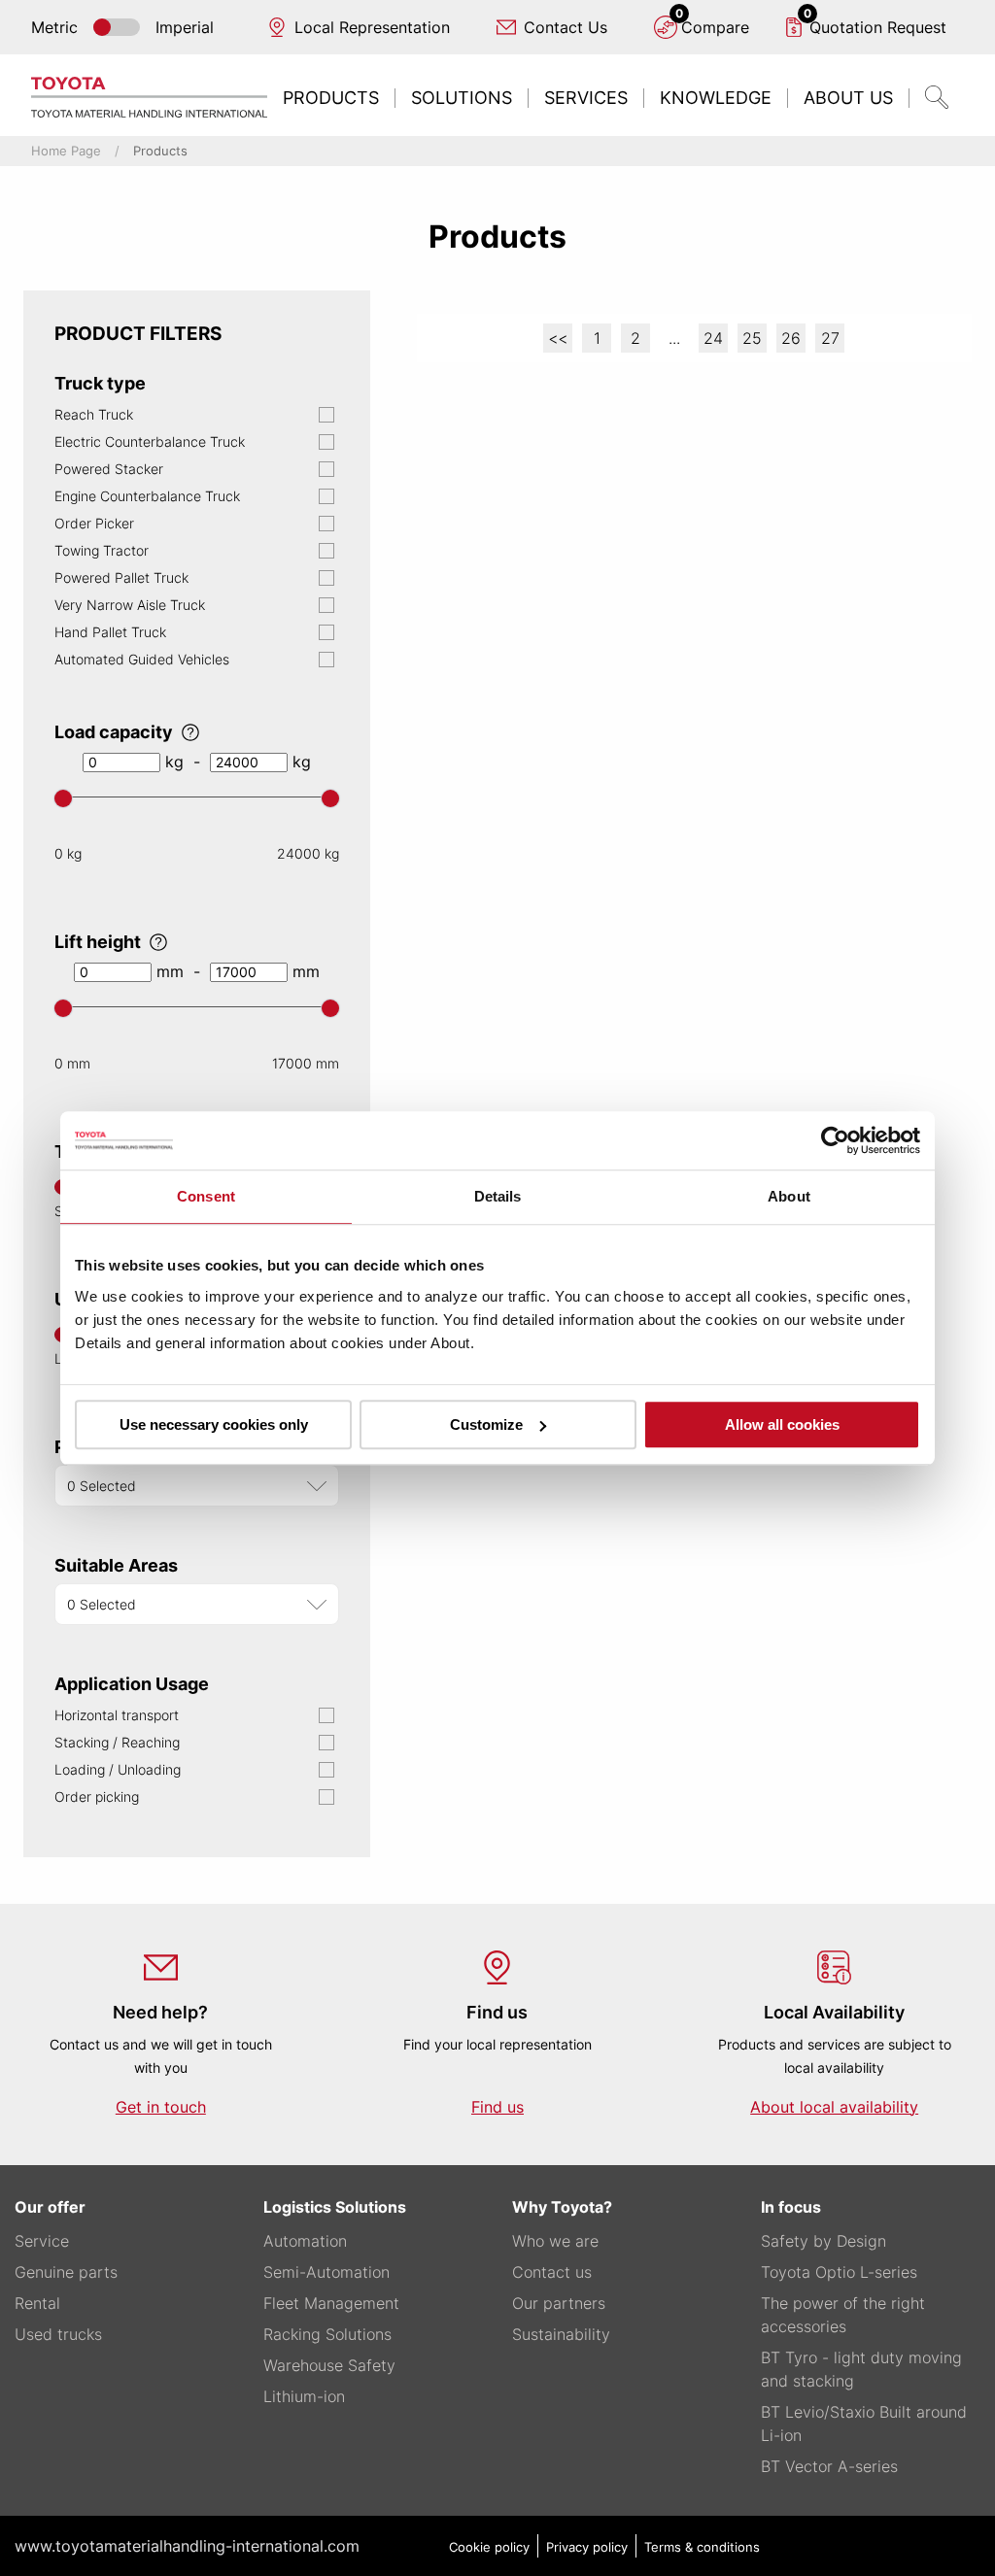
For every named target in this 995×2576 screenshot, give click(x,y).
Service (42, 2241)
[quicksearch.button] (937, 97)
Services (586, 98)
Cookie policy (489, 2547)
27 (830, 338)
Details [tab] (498, 1196)
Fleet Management (331, 2303)
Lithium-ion (304, 2396)
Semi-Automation (326, 2272)
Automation (305, 2241)
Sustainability (561, 2334)
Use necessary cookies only (214, 1424)
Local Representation (372, 27)
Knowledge (716, 98)
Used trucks (58, 2334)
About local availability (834, 2107)
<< (558, 338)
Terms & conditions (702, 2547)
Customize (486, 1424)
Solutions (462, 98)
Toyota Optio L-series (839, 2272)
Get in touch (161, 2107)
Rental (37, 2303)
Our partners (559, 2303)
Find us (497, 2107)
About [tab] (789, 1196)
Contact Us (566, 27)
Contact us (552, 2272)
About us (848, 98)
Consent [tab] (206, 1196)
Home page (66, 151)
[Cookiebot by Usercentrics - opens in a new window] (835, 1140)
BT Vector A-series (829, 2466)
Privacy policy (587, 2547)
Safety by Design (823, 2241)
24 (713, 338)
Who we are (555, 2241)
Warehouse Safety (329, 2365)
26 (791, 338)
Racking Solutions (327, 2334)
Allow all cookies (782, 1424)
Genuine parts (66, 2272)
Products (331, 98)
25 (752, 338)
